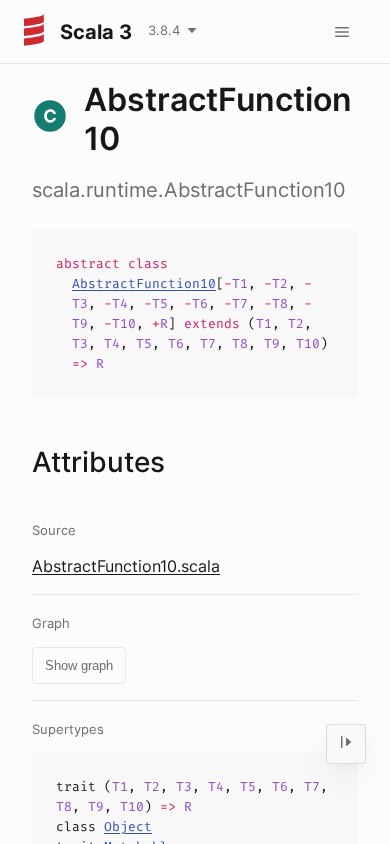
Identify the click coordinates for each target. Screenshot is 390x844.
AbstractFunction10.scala (126, 566)
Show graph (79, 665)
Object (128, 826)
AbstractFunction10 (144, 283)
